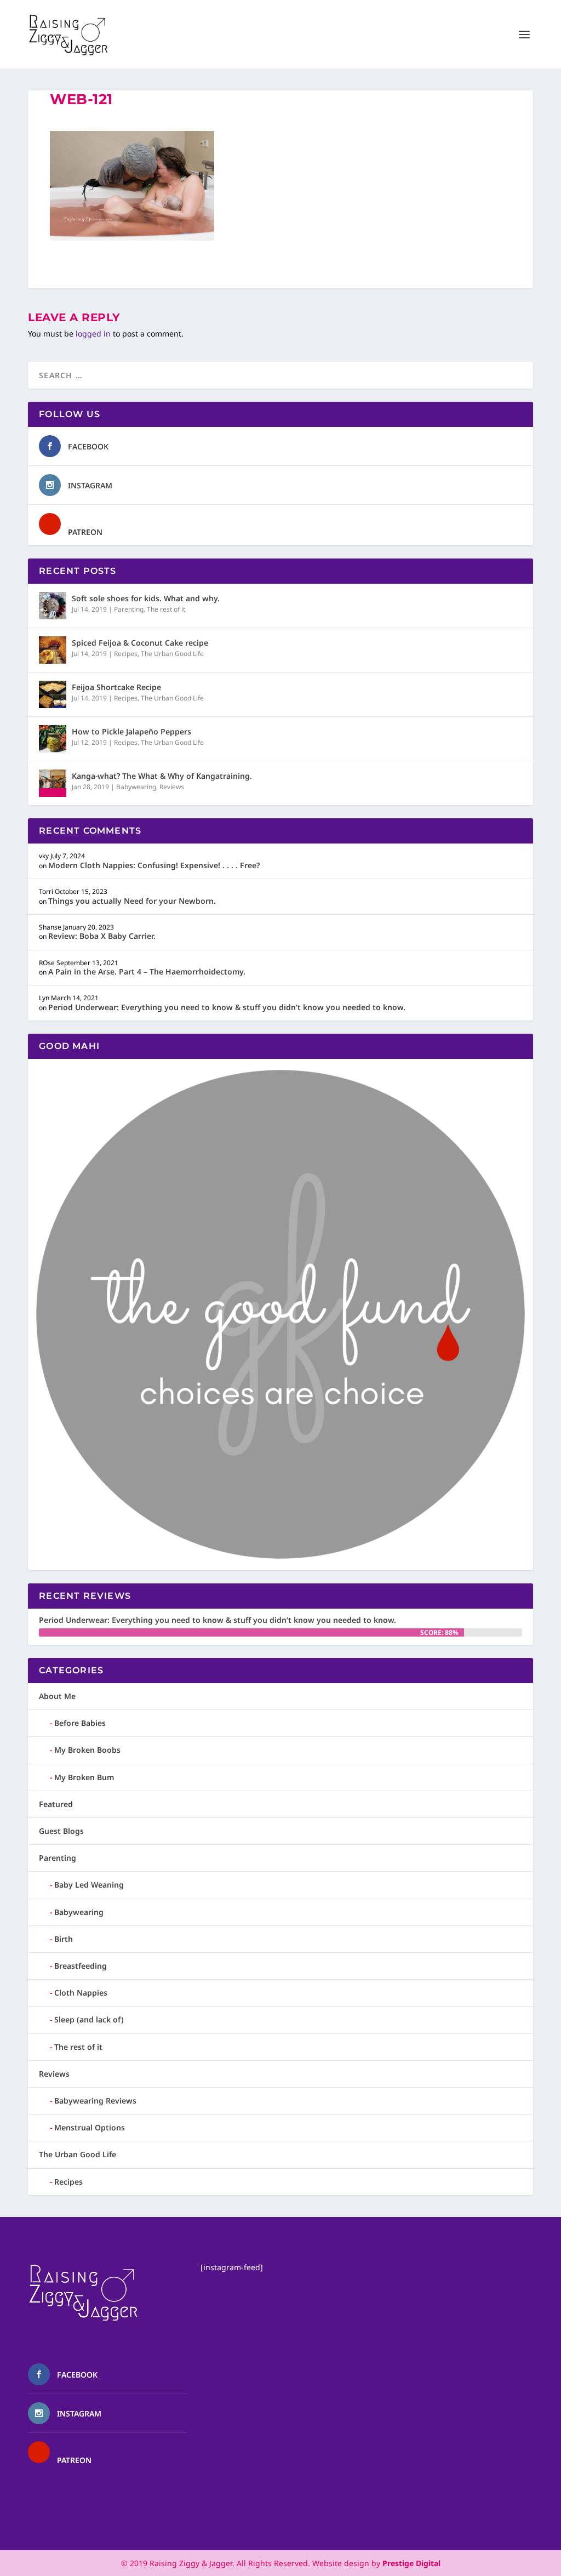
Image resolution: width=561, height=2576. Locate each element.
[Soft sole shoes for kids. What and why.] (53, 606)
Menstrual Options (90, 2127)
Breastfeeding (81, 1966)
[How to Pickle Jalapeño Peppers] (53, 739)
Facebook (88, 446)
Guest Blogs (61, 1831)
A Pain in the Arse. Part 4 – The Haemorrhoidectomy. (147, 971)
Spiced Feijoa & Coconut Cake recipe (140, 643)
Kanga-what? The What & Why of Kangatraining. (162, 776)
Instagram (90, 485)
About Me (57, 1696)
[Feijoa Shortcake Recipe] (53, 694)
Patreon (85, 532)
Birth (64, 1939)
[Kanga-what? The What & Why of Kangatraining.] (53, 783)
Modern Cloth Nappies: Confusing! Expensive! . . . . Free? (154, 865)
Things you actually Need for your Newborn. (132, 901)
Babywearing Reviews (95, 2101)
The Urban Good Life (172, 654)
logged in (93, 334)
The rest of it (166, 609)
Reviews (172, 787)
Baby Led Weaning (89, 1885)
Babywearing (136, 787)
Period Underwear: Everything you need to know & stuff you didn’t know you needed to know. (227, 1007)
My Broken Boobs (87, 1750)
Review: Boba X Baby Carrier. (102, 936)
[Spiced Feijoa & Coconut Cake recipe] (53, 650)
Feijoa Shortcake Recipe (116, 687)
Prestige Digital (411, 2563)
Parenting (129, 609)
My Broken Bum (84, 1777)
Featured (56, 1804)
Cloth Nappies (81, 1993)
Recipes (126, 654)
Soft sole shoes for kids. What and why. (146, 598)
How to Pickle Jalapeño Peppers (131, 731)
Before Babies (80, 1723)
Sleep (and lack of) (89, 2019)
